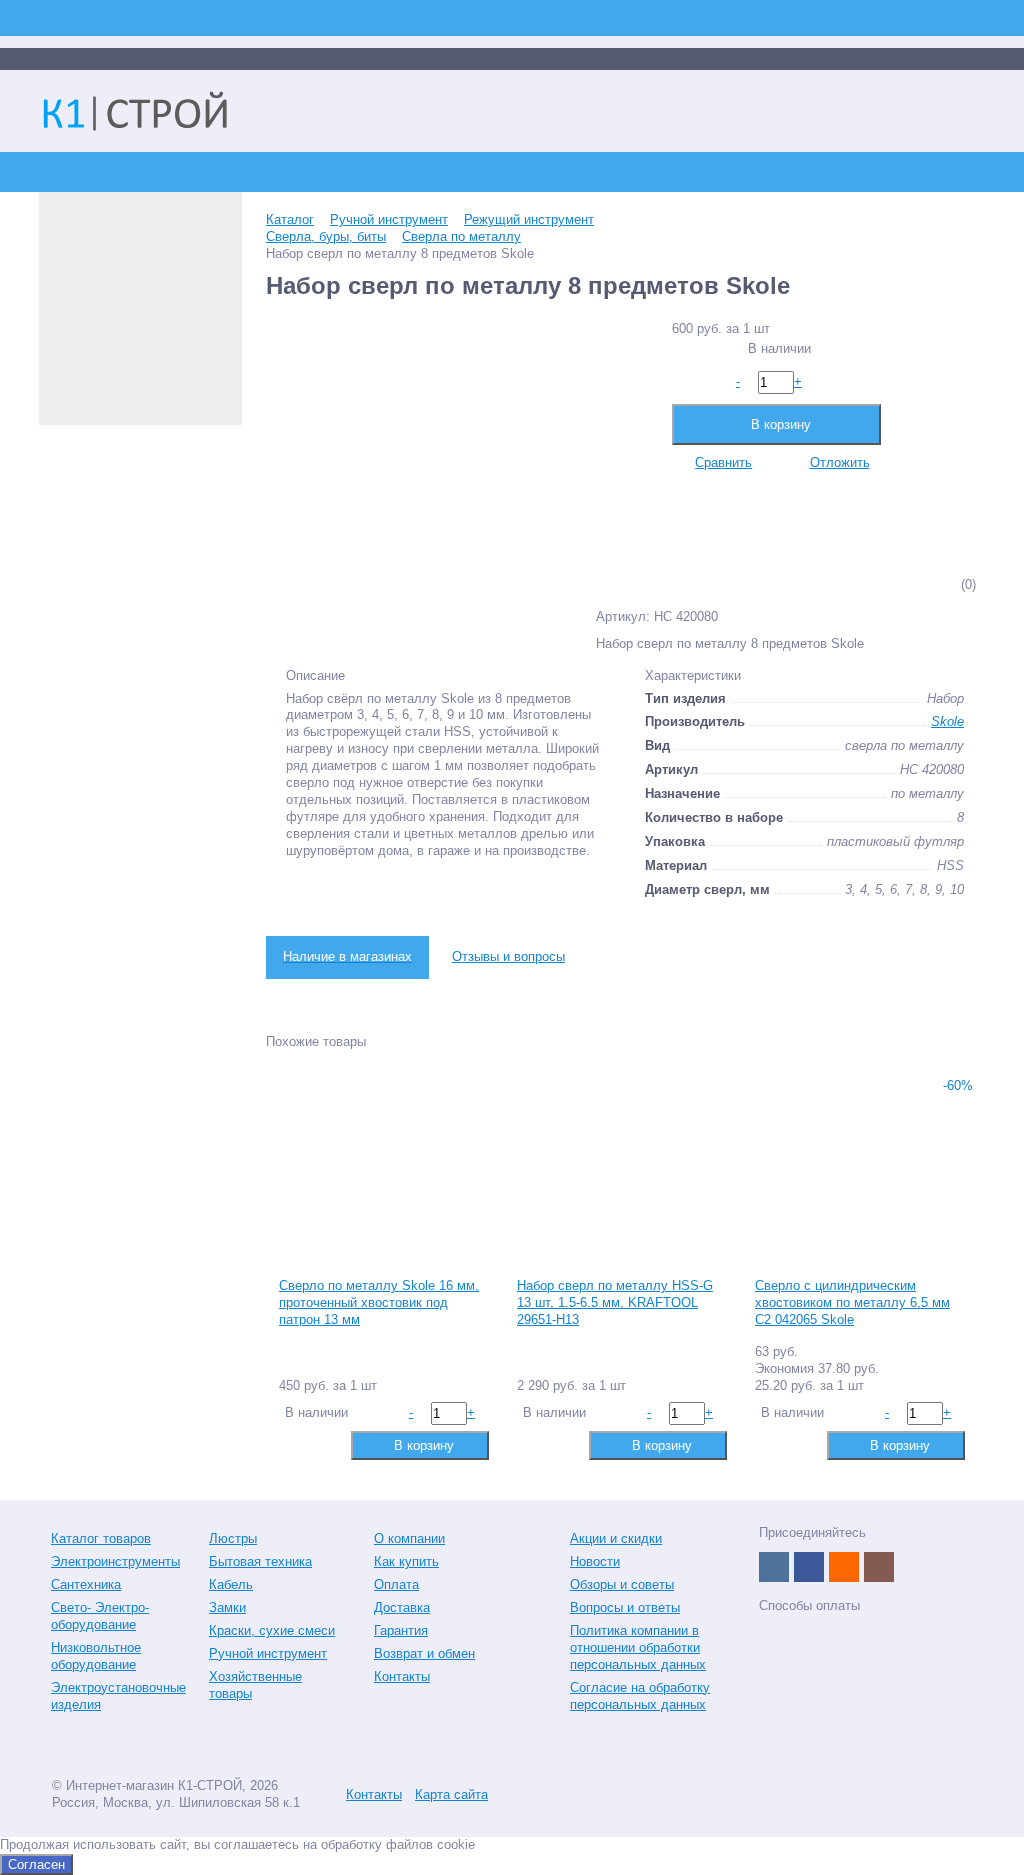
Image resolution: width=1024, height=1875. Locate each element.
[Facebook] (809, 1567)
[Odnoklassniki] (844, 1567)
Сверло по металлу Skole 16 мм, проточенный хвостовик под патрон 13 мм (379, 1302)
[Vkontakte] (774, 1567)
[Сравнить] (292, 1444)
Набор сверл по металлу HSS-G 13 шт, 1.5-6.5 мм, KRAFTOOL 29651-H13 (615, 1302)
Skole (947, 721)
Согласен (36, 1864)
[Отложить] (324, 1444)
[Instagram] (879, 1567)
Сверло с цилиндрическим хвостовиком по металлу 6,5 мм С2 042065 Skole (852, 1302)
